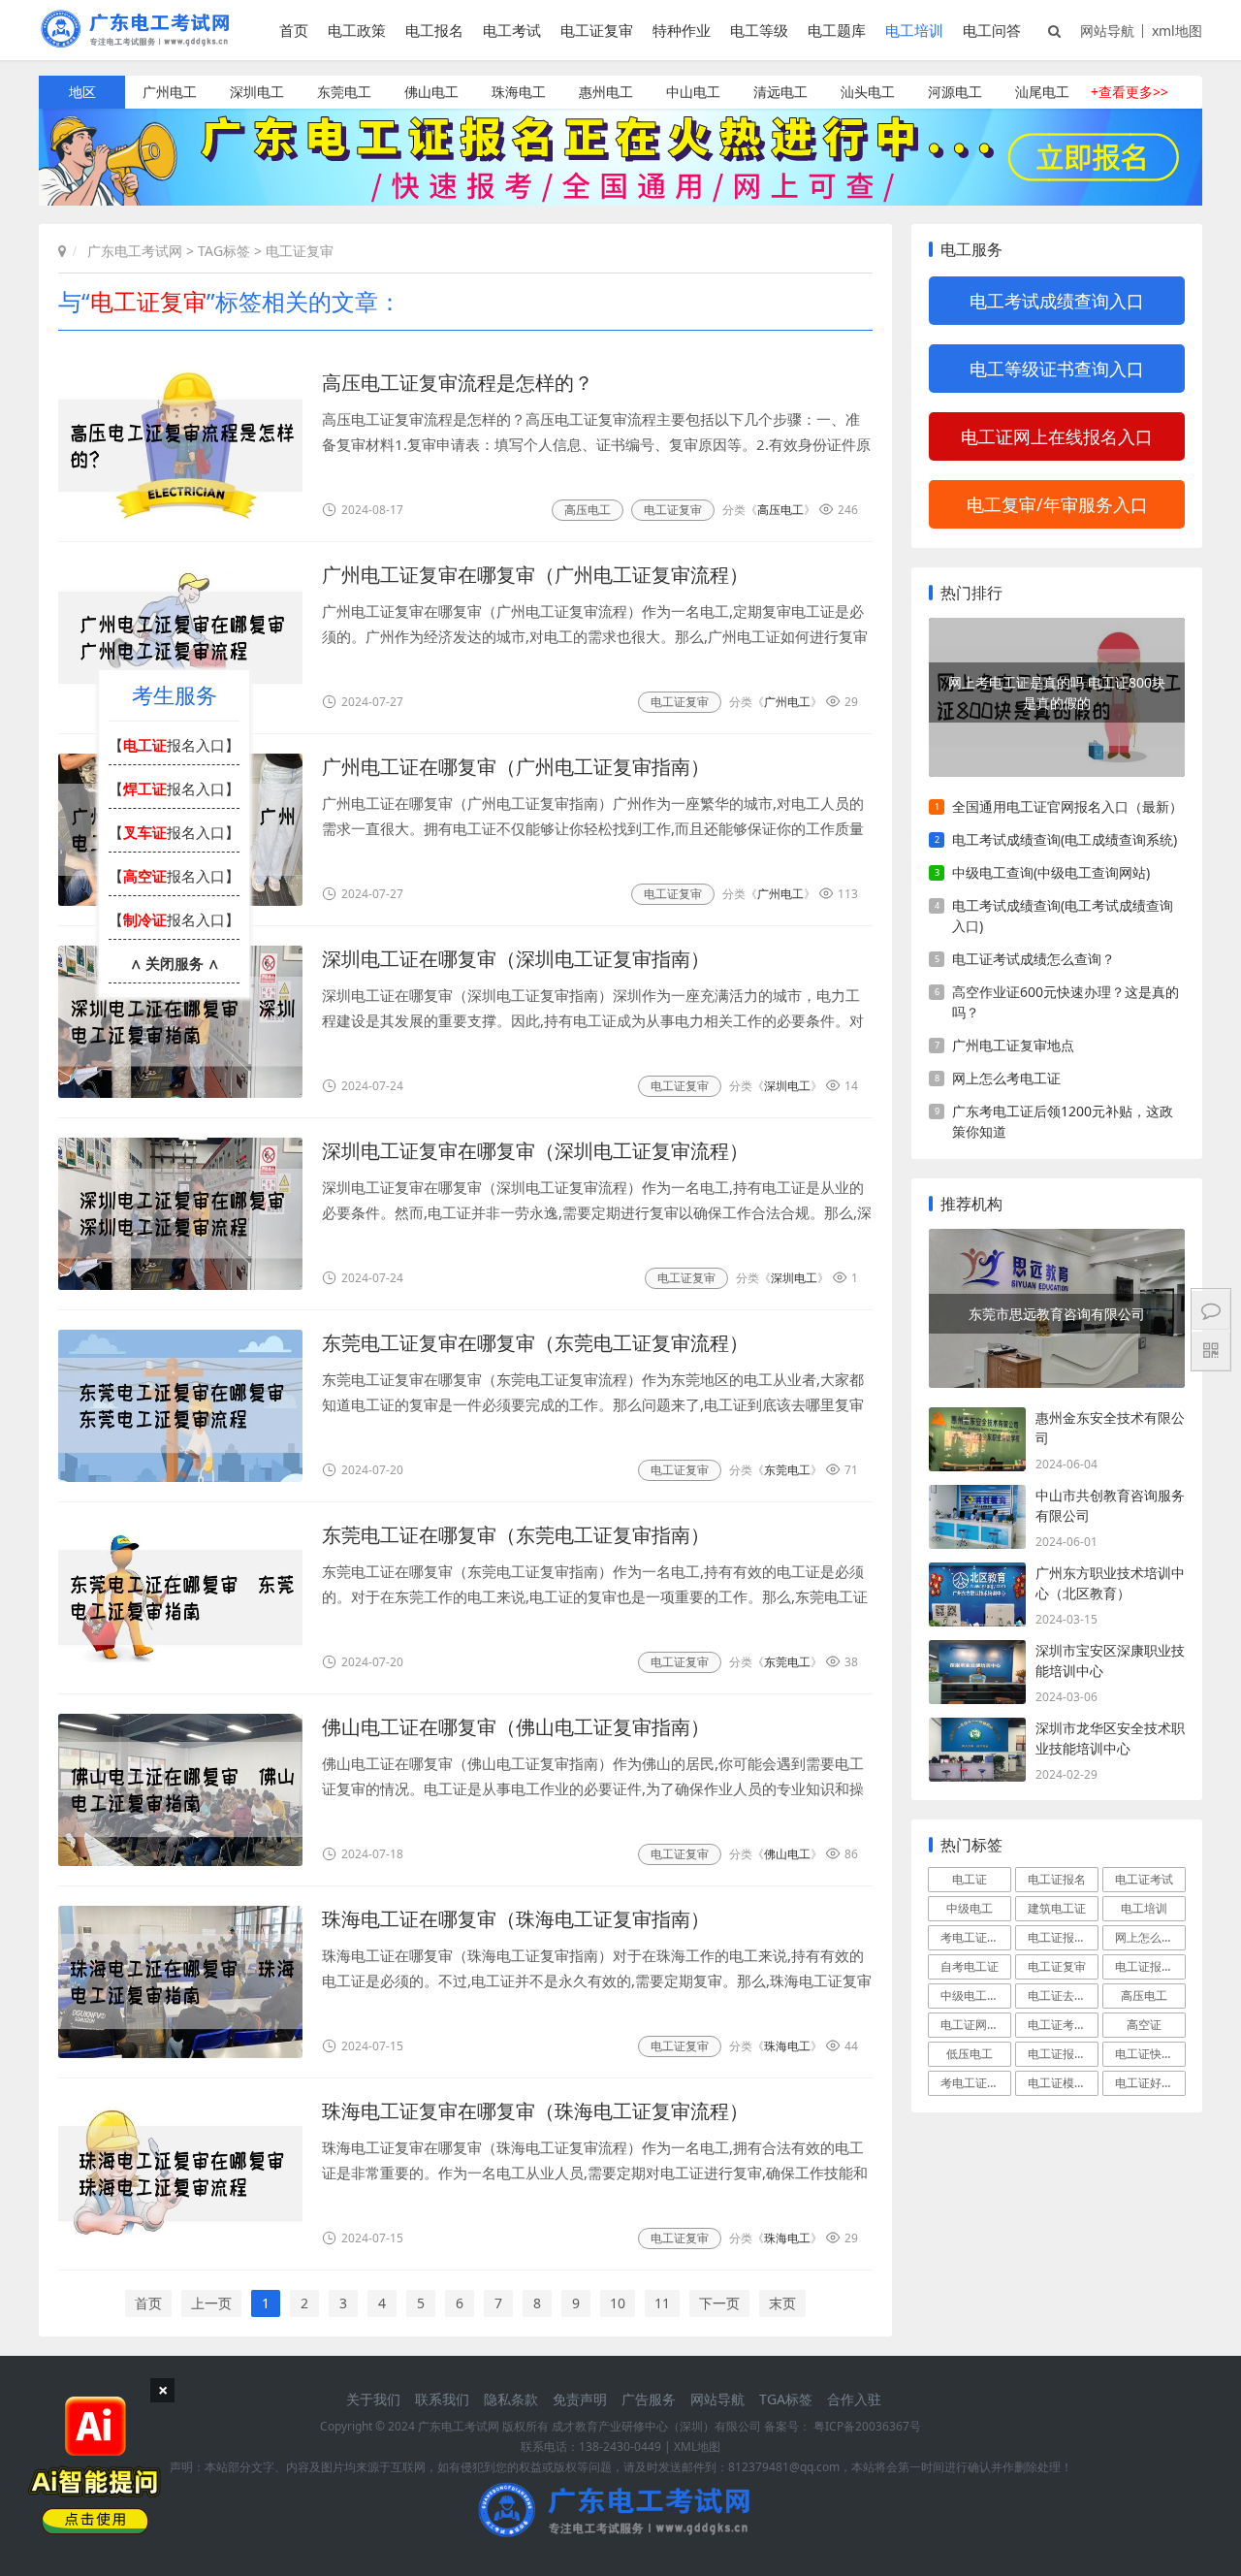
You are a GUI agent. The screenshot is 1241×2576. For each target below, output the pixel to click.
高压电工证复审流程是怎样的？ (458, 383)
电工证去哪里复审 (1063, 1996)
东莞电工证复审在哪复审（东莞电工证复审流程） (535, 1343)
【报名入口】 (174, 745)
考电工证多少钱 (976, 2083)
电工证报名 (1057, 1879)
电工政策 (357, 30)
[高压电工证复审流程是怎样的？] (180, 446)
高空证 (1144, 2025)
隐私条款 (511, 2399)
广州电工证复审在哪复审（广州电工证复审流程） (535, 575)
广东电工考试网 (135, 251)
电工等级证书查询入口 (1057, 369)
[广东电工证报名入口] (620, 200)
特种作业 (682, 30)
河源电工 (955, 92)
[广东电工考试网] (140, 41)
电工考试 (512, 30)
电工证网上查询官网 (976, 2025)
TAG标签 (224, 251)
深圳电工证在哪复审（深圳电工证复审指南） (516, 959)
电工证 (970, 1879)
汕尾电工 (1042, 92)
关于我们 (373, 2399)
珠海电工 (519, 92)
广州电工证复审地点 (1013, 1045)
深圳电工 (257, 92)
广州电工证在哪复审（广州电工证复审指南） (516, 767)
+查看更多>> (1130, 92)
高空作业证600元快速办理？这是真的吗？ (1066, 1002)
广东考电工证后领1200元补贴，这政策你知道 (1063, 1121)
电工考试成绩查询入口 (1057, 301)
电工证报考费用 (1063, 2054)
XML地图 (697, 2447)
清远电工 (780, 92)
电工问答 (992, 30)
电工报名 (434, 30)
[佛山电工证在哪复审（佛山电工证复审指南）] (180, 1790)
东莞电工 (344, 92)
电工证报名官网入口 (1063, 1937)
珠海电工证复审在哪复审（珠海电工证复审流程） (535, 2111)
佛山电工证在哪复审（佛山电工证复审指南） (516, 1727)
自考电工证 (970, 1966)
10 (618, 2303)
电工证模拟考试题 (1063, 2083)
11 (662, 2303)
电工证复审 (597, 30)
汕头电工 (868, 92)
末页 (782, 2303)
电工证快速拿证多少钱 (1150, 2054)
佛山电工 (431, 92)
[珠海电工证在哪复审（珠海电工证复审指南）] (180, 1982)
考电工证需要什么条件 (976, 1937)
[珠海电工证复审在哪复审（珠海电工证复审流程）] (180, 2174)
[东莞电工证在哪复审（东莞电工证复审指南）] (180, 1598)
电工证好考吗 (1150, 2083)
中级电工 (970, 1908)
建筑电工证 (1057, 1908)
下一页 (719, 2303)
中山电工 (693, 92)
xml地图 (1177, 31)
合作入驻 (854, 2399)
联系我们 (442, 2399)
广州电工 (170, 92)
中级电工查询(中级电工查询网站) (1051, 872)
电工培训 (914, 30)
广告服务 (649, 2399)
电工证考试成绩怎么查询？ (1034, 959)
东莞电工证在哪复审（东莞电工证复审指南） (516, 1535)
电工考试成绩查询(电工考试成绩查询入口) (1063, 916)
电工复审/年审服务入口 (1057, 504)
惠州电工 (606, 92)
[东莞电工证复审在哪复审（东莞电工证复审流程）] (180, 1406)
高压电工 (588, 510)
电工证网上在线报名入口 (1057, 436)
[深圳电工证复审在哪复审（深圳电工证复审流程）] (180, 1214)
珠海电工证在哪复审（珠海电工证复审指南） (516, 1919)
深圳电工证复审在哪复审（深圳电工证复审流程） (535, 1151)
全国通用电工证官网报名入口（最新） (1067, 806)
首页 (294, 30)
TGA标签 (786, 2399)
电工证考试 (1144, 1879)
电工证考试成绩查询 (1063, 2025)
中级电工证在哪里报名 (976, 1996)
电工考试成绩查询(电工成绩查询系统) (1065, 839)
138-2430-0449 (620, 2447)
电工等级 (759, 30)
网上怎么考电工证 (1006, 1078)
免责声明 (580, 2399)
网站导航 (1107, 31)
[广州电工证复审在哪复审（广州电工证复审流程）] (180, 638)
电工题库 (837, 30)
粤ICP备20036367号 (867, 2426)
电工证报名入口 (1150, 1966)
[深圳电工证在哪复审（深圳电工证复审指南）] (180, 1022)
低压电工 (970, 2054)
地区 (82, 92)
